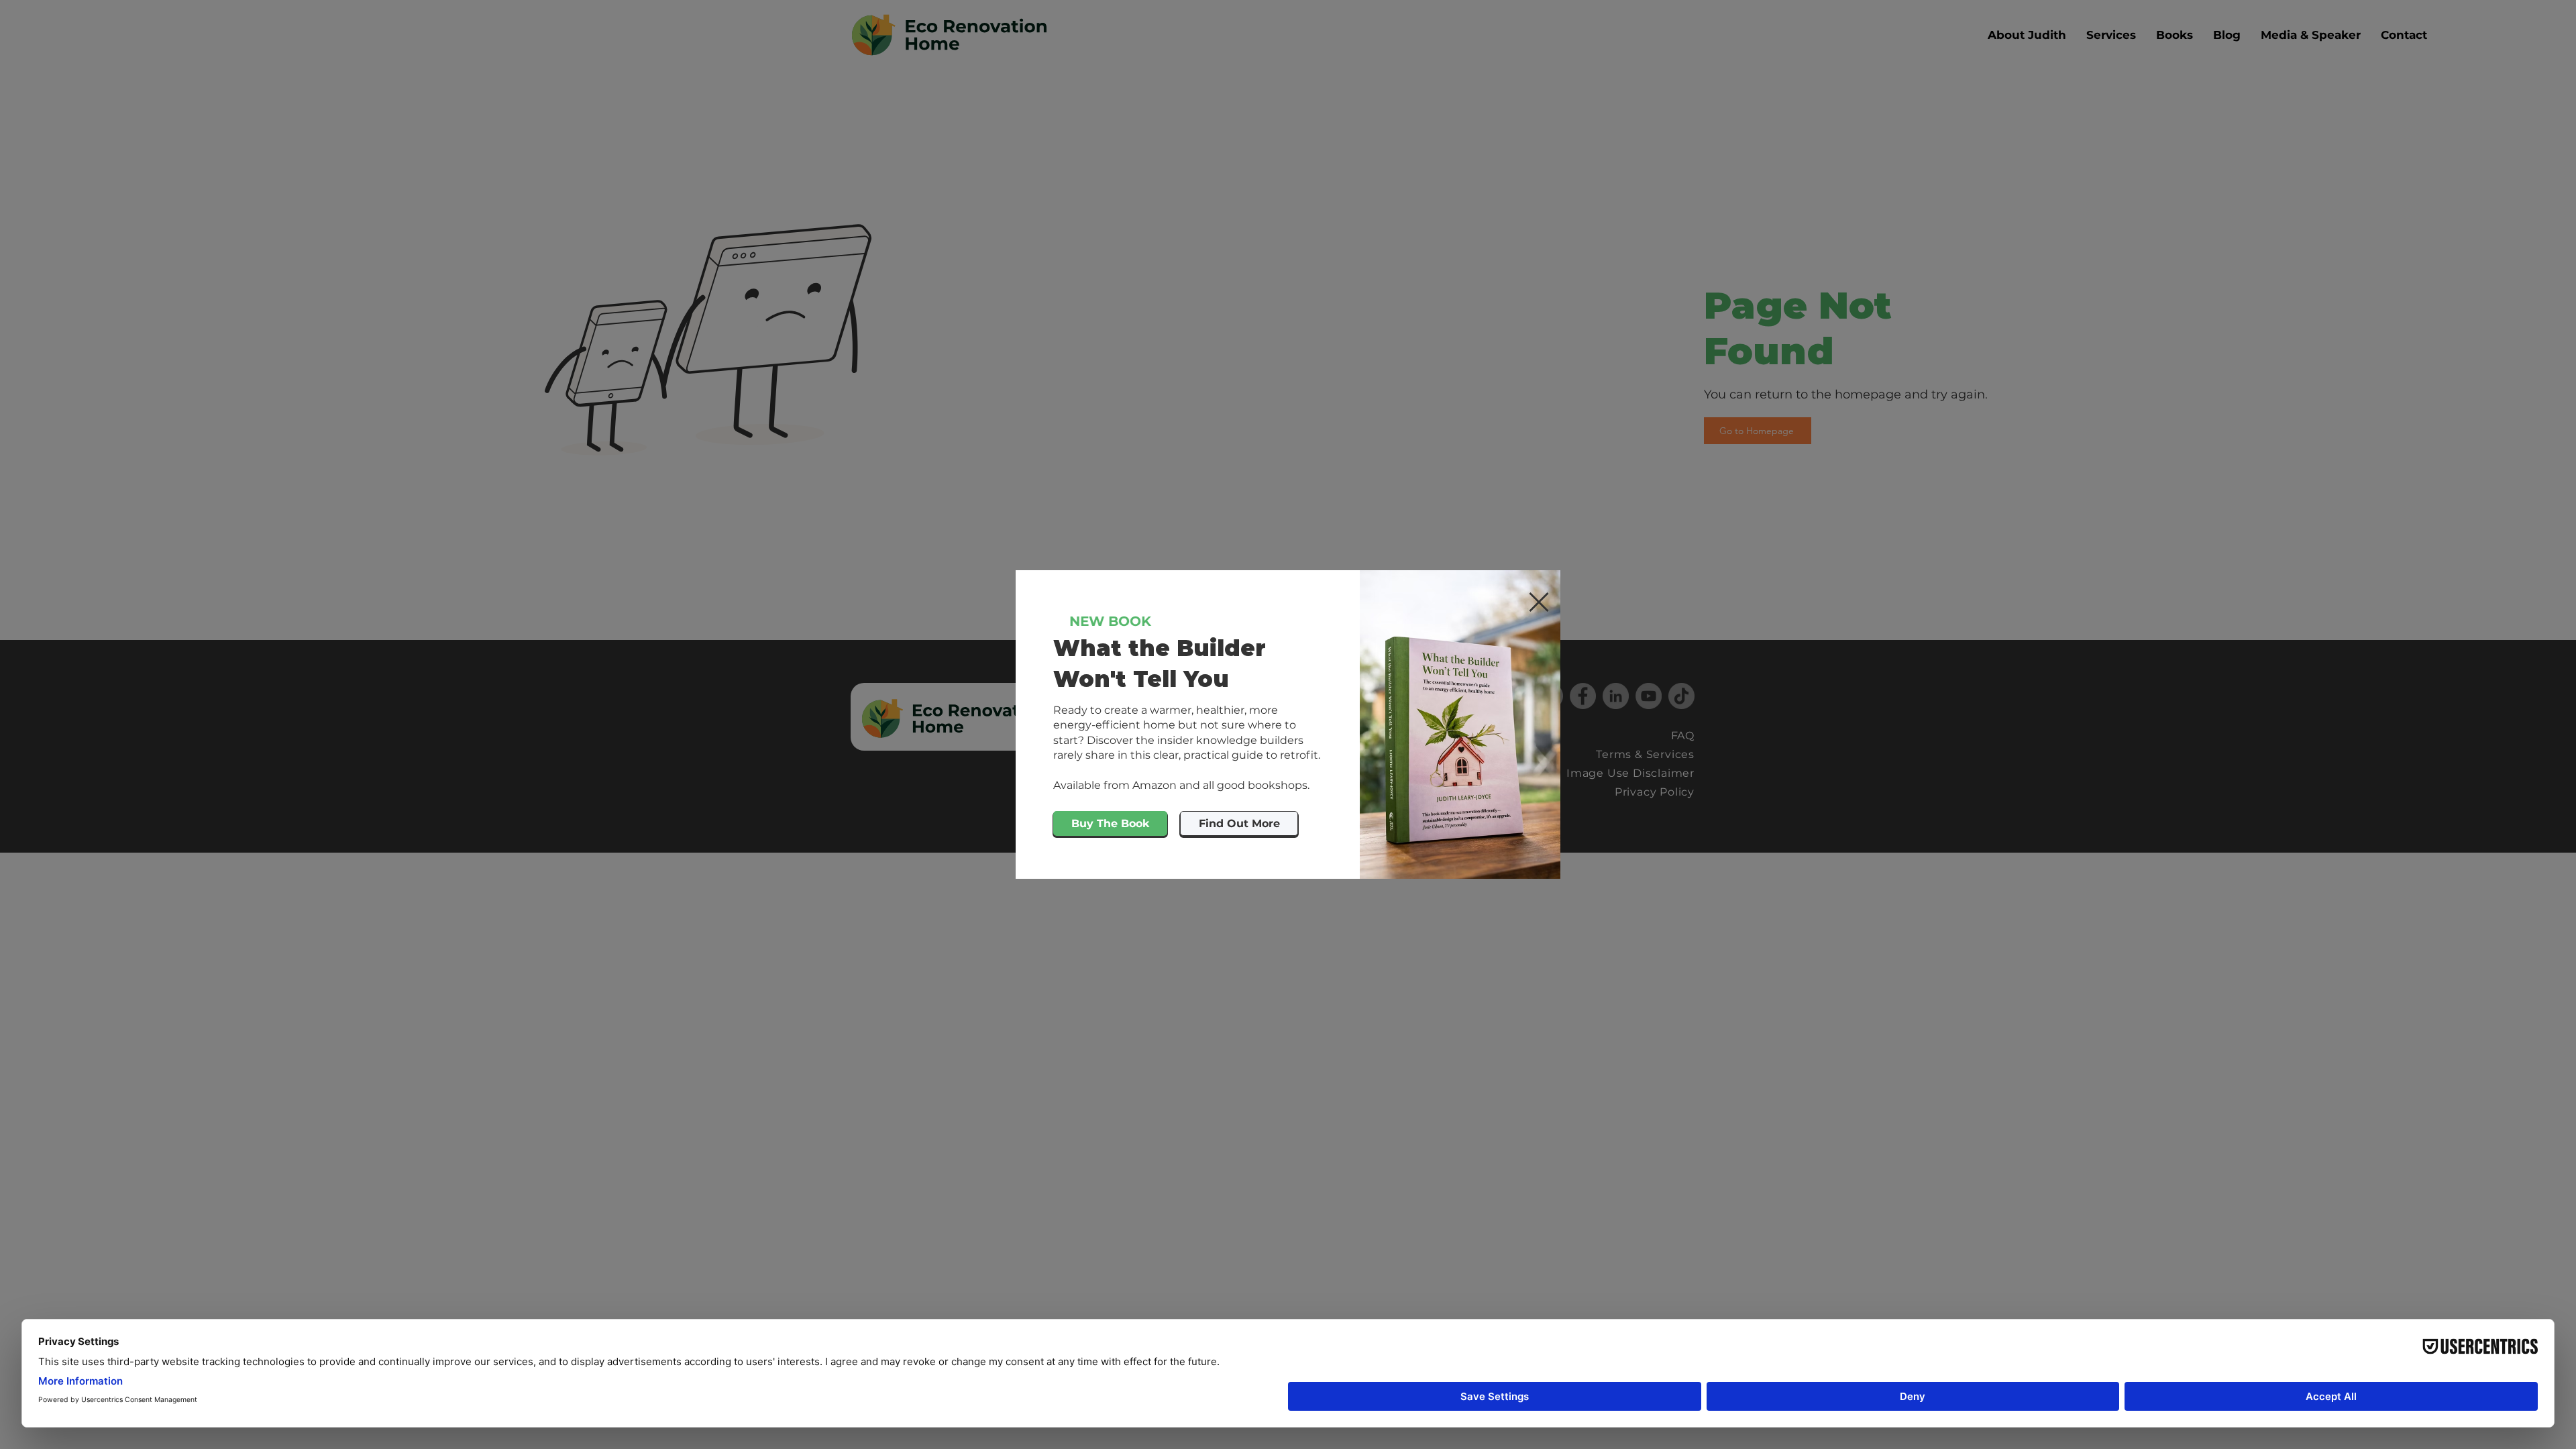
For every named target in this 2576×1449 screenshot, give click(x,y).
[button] (1539, 602)
